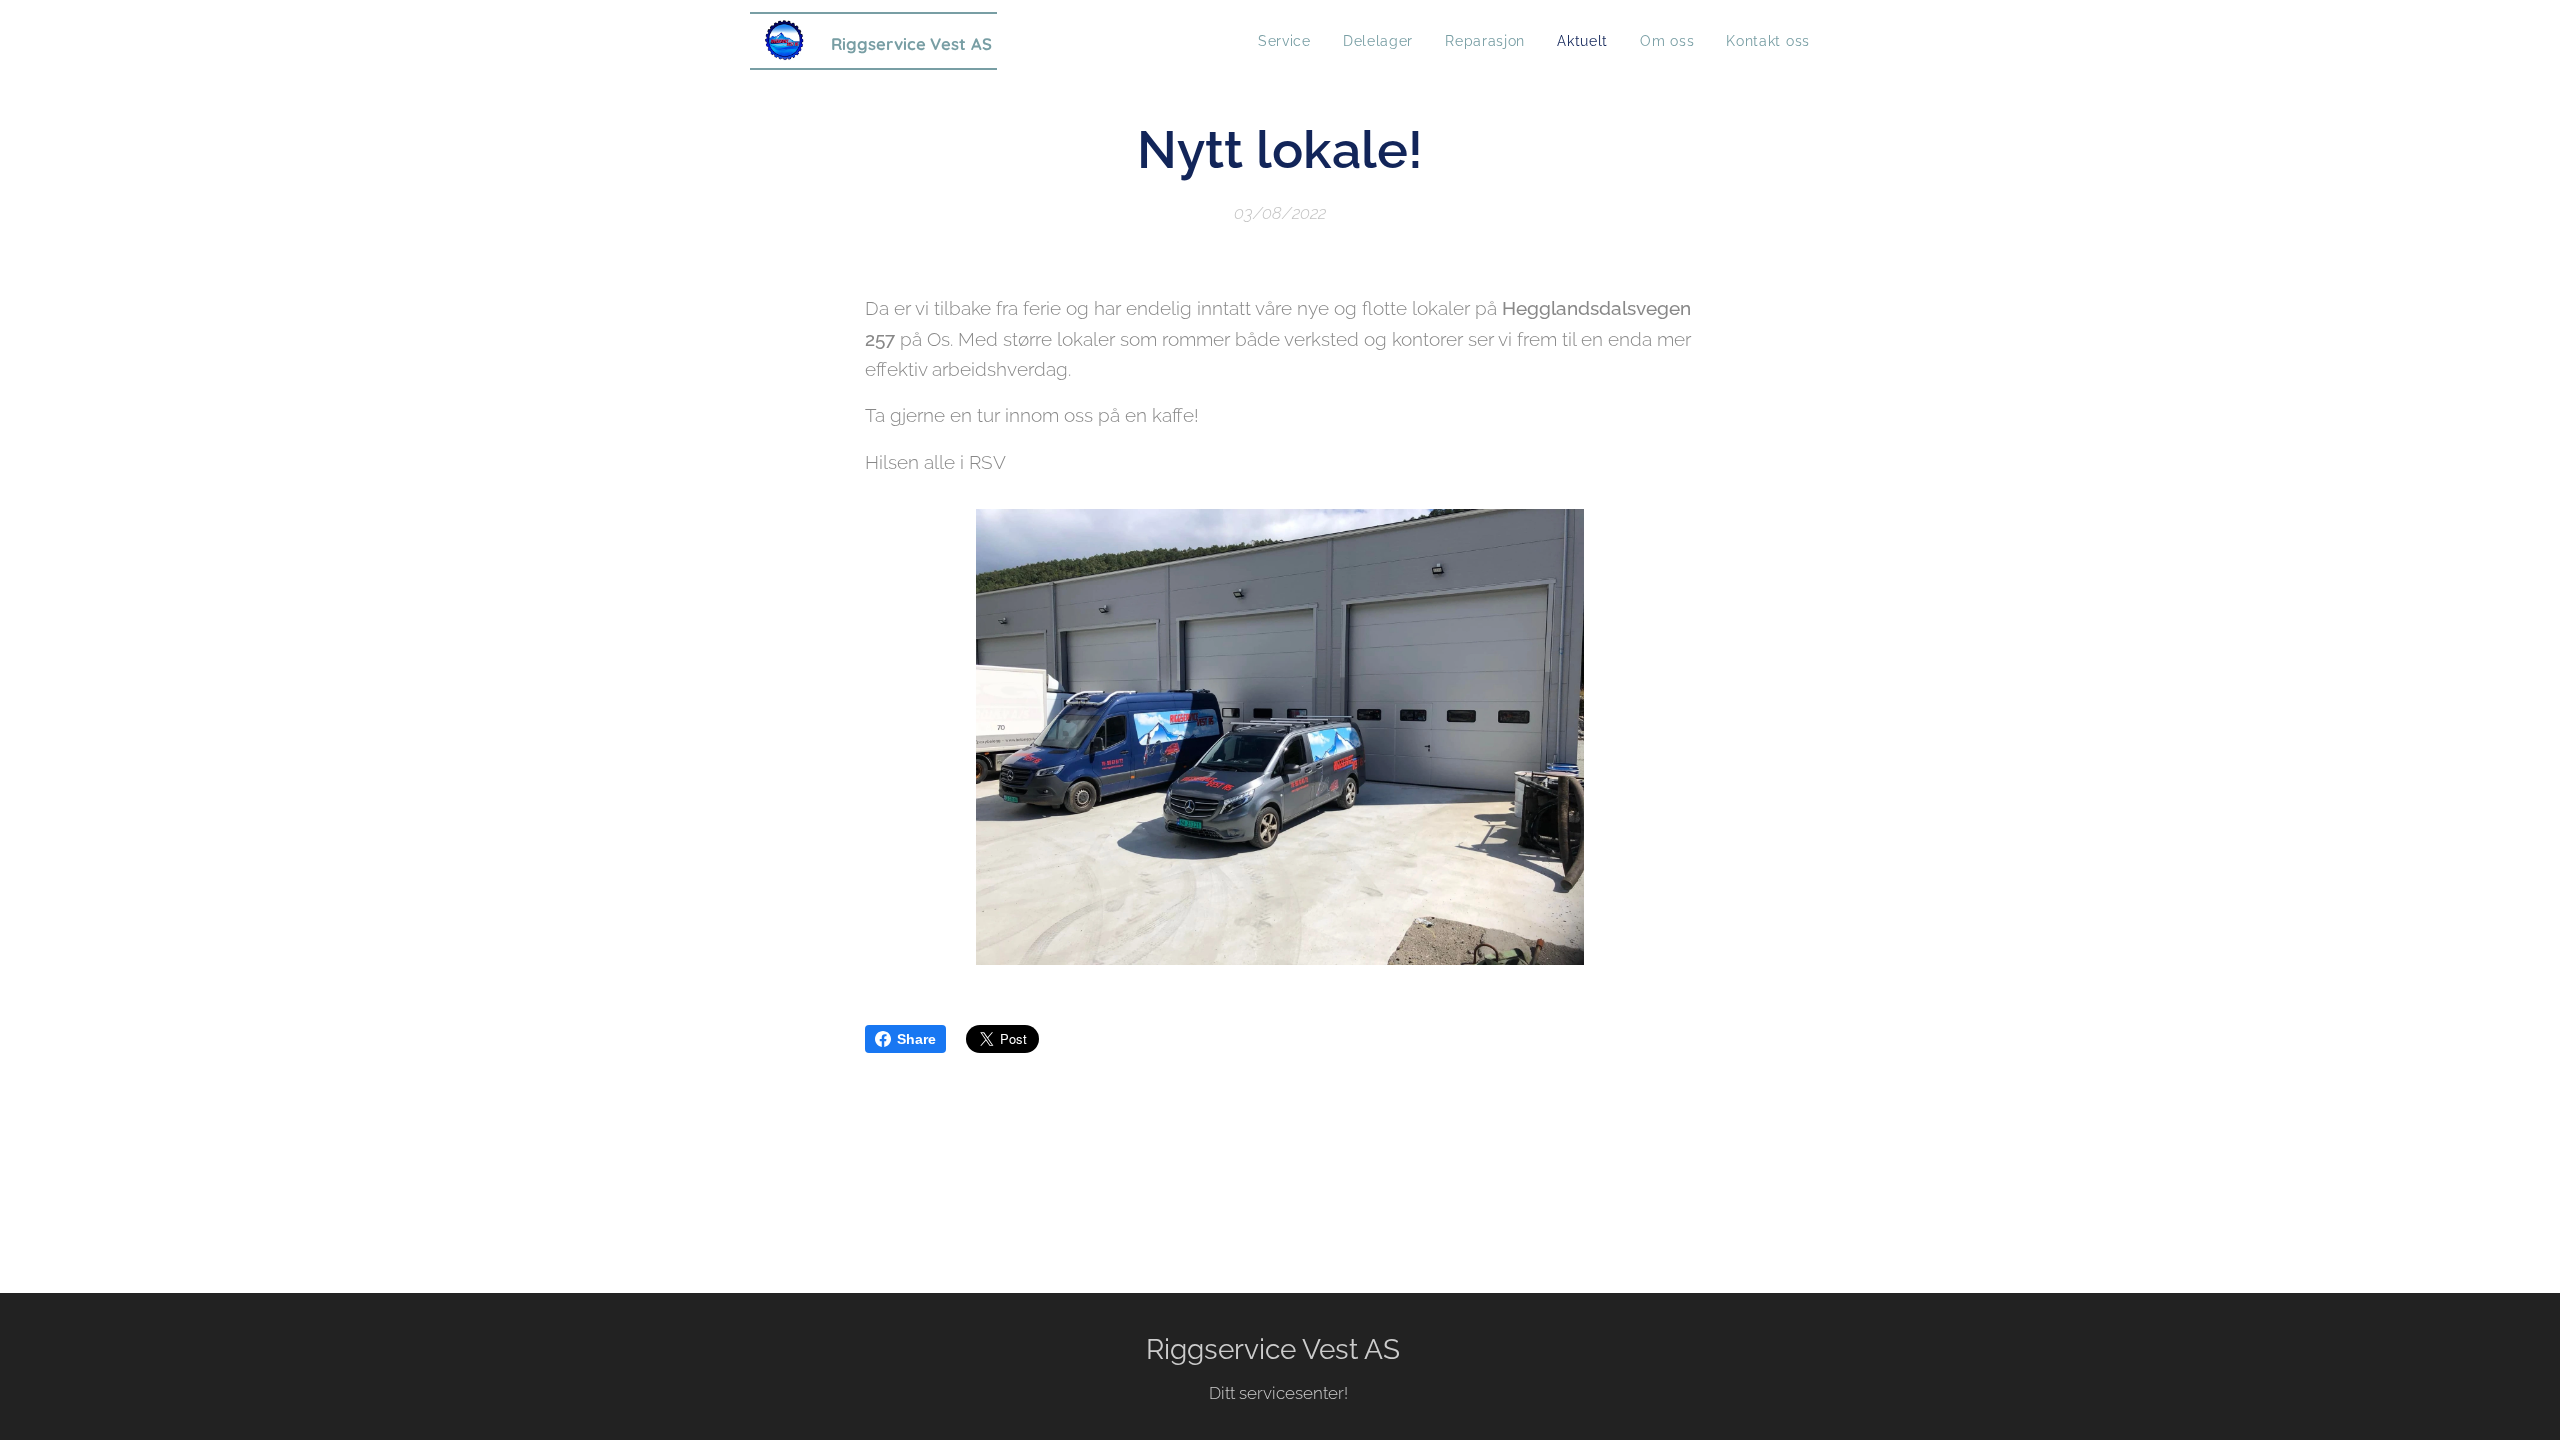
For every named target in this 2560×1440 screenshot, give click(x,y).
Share (916, 1039)
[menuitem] (1290, 41)
